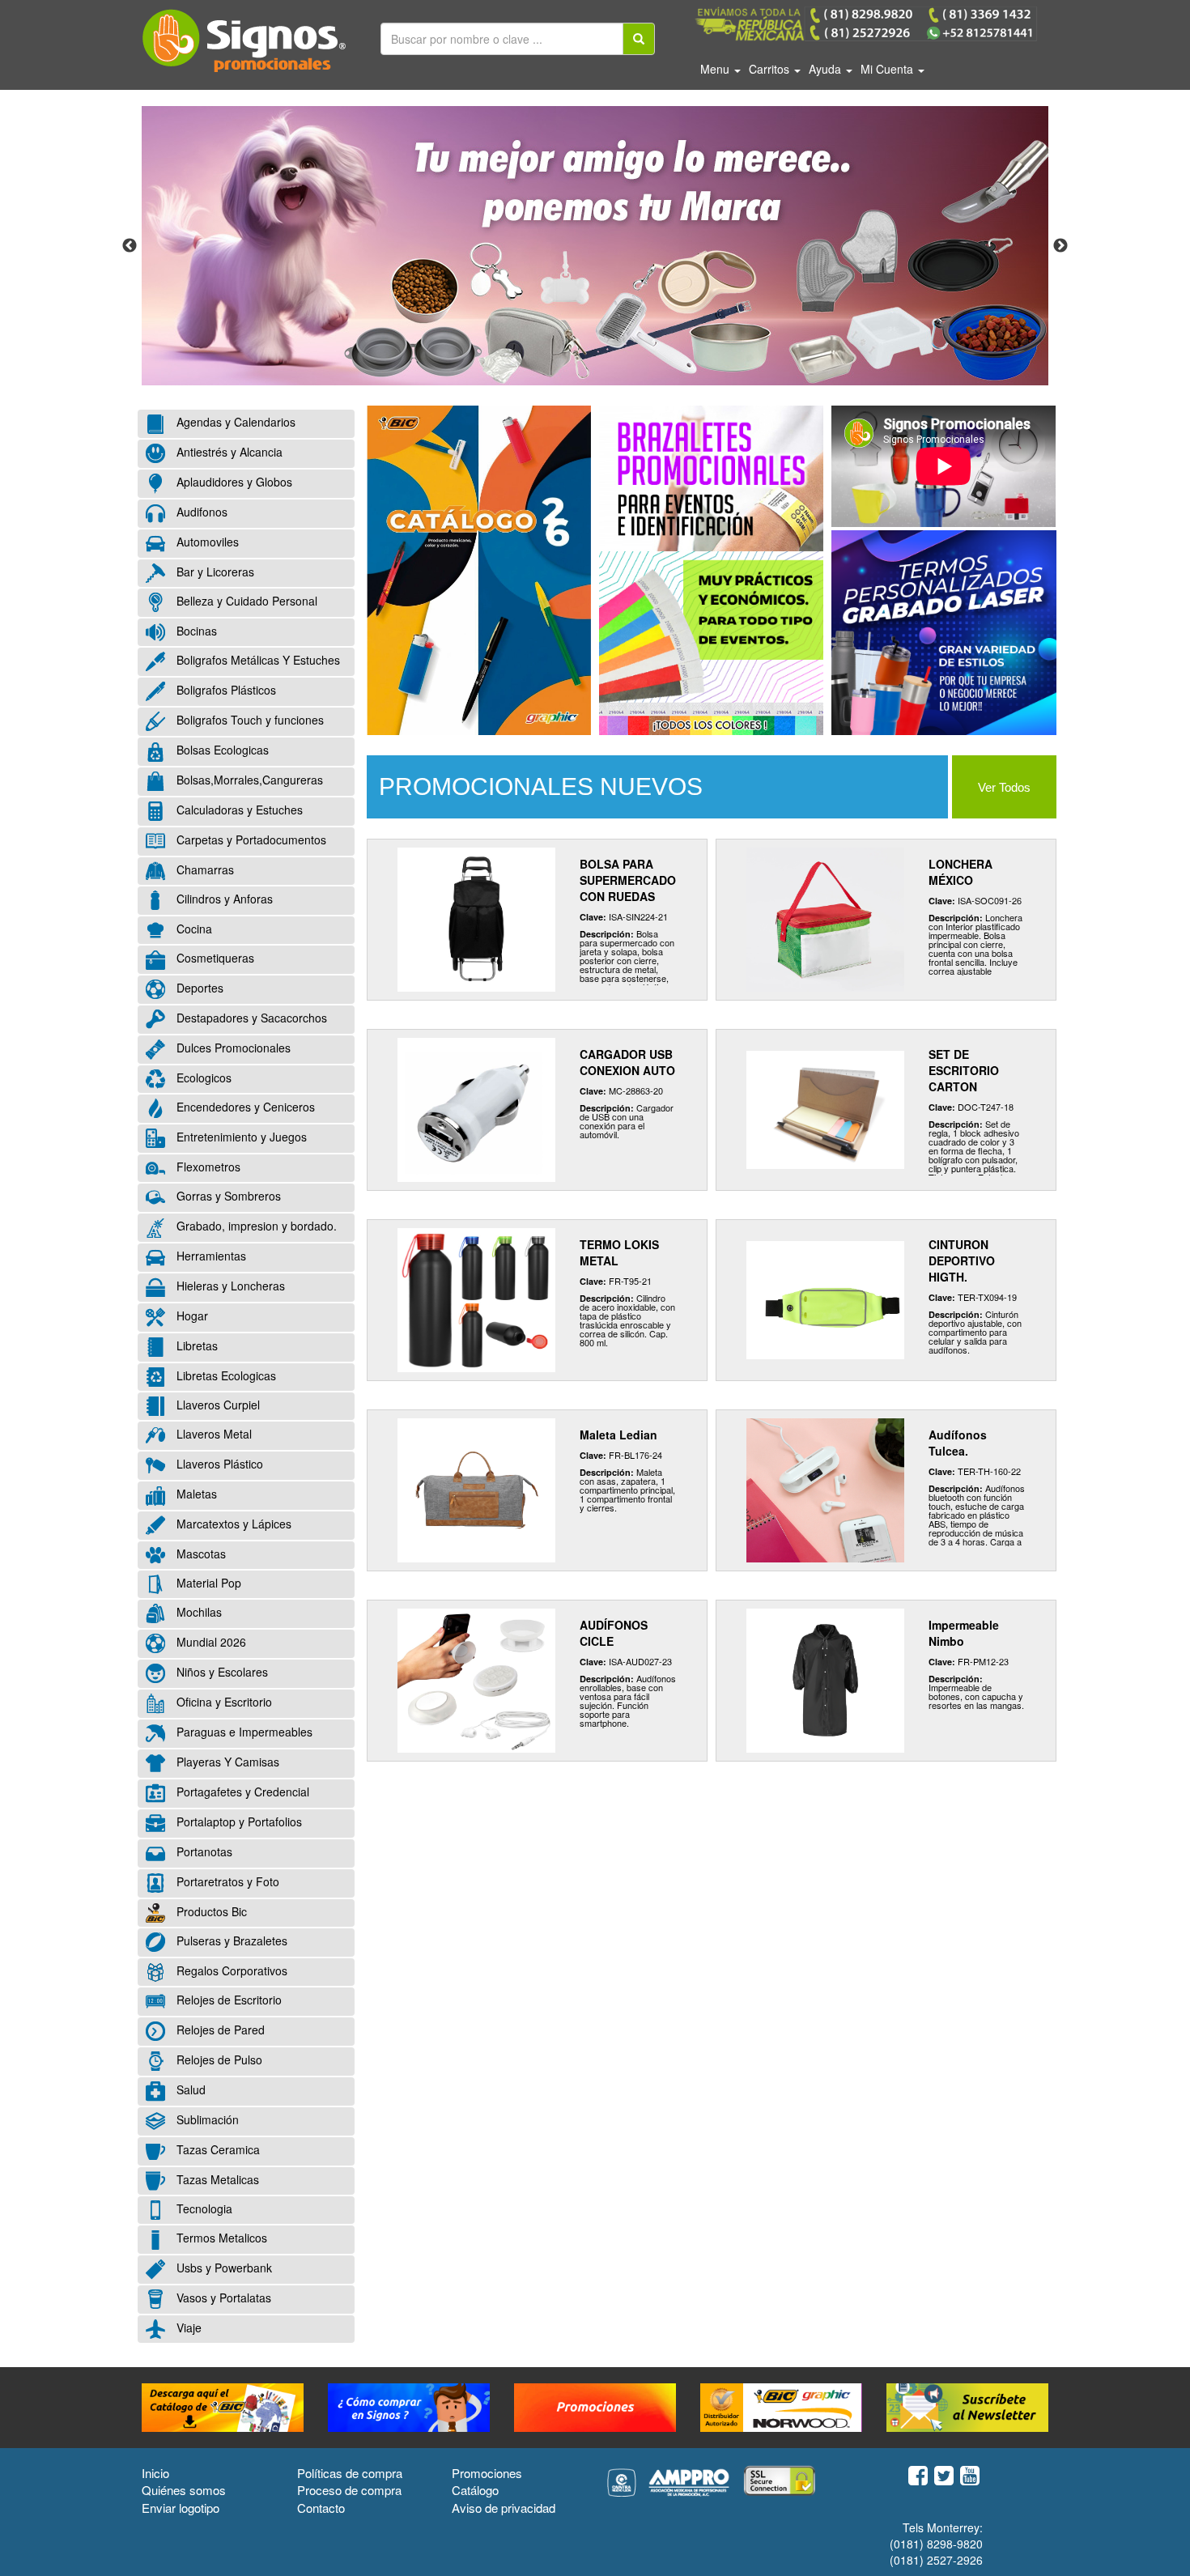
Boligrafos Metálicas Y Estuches (257, 661)
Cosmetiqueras (214, 958)
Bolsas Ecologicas (221, 750)
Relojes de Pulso (218, 2060)
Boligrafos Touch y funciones (249, 721)
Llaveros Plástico (218, 1464)
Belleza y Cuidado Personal (245, 601)
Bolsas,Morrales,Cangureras (248, 780)
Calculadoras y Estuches (238, 810)
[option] (595, 246)
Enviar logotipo (181, 2508)
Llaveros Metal (212, 1435)
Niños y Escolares (221, 1673)
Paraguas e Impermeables (243, 1732)
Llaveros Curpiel (217, 1405)
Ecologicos (202, 1078)
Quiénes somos (184, 2490)
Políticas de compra (350, 2473)
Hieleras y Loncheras (229, 1286)
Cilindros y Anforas (223, 899)
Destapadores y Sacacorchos (250, 1018)
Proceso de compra (349, 2490)
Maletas (195, 1494)
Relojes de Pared (219, 2030)
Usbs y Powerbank (223, 2268)
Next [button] (1060, 246)
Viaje (187, 2327)
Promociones (487, 2473)
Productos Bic (210, 1911)
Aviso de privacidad (504, 2508)
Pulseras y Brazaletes (230, 1941)
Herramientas (210, 1256)
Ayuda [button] (827, 69)
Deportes (198, 988)
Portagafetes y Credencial (241, 1792)
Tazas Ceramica (217, 2149)
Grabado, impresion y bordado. (255, 1226)
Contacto (321, 2508)
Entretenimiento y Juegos (240, 1137)
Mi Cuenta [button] (888, 69)
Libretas (195, 1345)
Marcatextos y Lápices (232, 1524)
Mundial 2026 (210, 1643)
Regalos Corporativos (230, 1970)
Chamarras (204, 869)
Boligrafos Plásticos (225, 691)
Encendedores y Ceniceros (244, 1107)
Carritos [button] (771, 69)
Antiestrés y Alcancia (228, 452)
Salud (189, 2090)
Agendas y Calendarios (234, 422)
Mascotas (200, 1554)
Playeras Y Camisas (226, 1762)
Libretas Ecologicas (225, 1375)
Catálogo (475, 2490)
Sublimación (206, 2120)
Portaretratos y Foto (226, 1881)
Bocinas (195, 631)
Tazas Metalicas (216, 2179)
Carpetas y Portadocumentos (250, 840)
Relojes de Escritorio (227, 2000)
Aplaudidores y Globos (233, 482)
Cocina (193, 929)
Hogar (191, 1316)
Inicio (155, 2473)
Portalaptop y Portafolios (238, 1822)
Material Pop (207, 1583)
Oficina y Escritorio (223, 1702)
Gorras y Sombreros (227, 1197)
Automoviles (206, 542)
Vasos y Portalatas (222, 2298)
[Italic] (639, 39)
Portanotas (203, 1851)
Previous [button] (130, 246)
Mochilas (198, 1613)
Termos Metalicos (220, 2238)
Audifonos (200, 512)
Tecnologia (203, 2208)
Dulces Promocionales (232, 1048)
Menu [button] (716, 69)
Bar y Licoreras (214, 572)
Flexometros (207, 1167)
